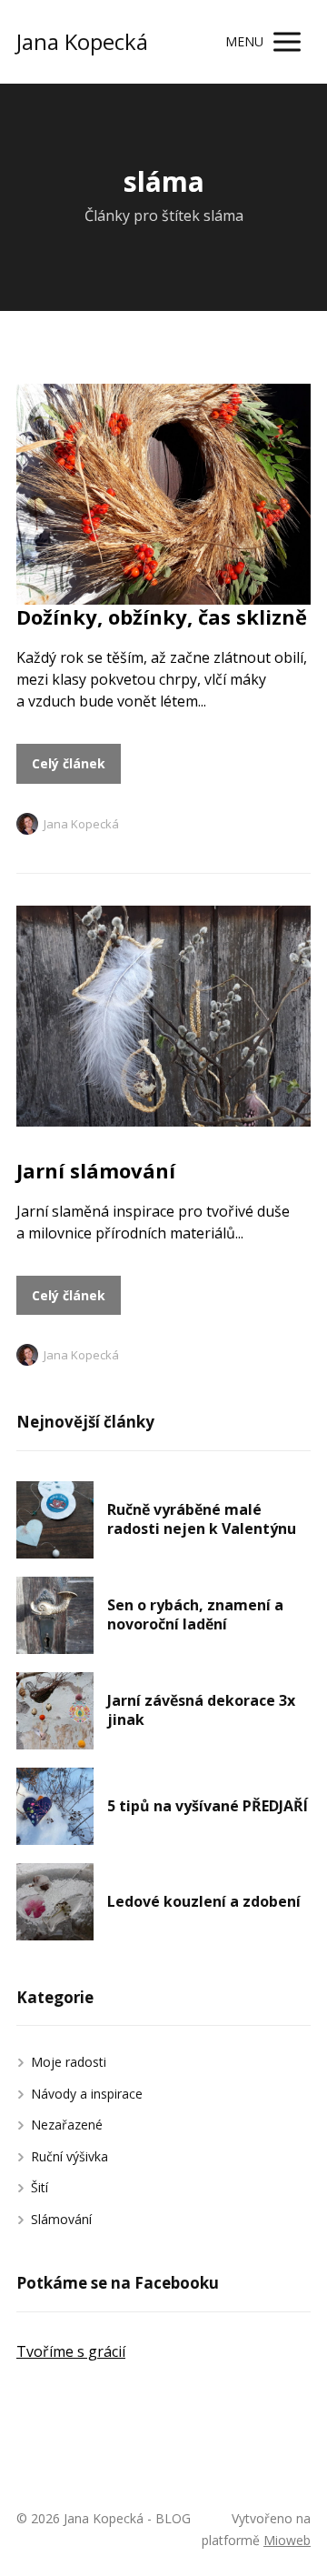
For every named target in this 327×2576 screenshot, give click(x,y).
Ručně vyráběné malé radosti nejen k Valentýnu (202, 1519)
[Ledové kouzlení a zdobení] (55, 1902)
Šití (40, 2187)
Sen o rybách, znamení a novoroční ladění (195, 1615)
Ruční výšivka (69, 2156)
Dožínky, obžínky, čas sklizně (162, 616)
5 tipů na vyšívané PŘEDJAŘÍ (208, 1806)
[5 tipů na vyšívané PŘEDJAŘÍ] (55, 1806)
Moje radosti (69, 2062)
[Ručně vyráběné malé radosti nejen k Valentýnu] (55, 1520)
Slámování (61, 2219)
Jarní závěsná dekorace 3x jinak (201, 1710)
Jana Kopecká (82, 42)
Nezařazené (67, 2125)
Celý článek (69, 763)
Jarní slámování (96, 1170)
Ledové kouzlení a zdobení (204, 1901)
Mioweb (287, 2540)
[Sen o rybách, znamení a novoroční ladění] (55, 1615)
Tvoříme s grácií (71, 2351)
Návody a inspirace (87, 2094)
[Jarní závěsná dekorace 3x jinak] (55, 1711)
